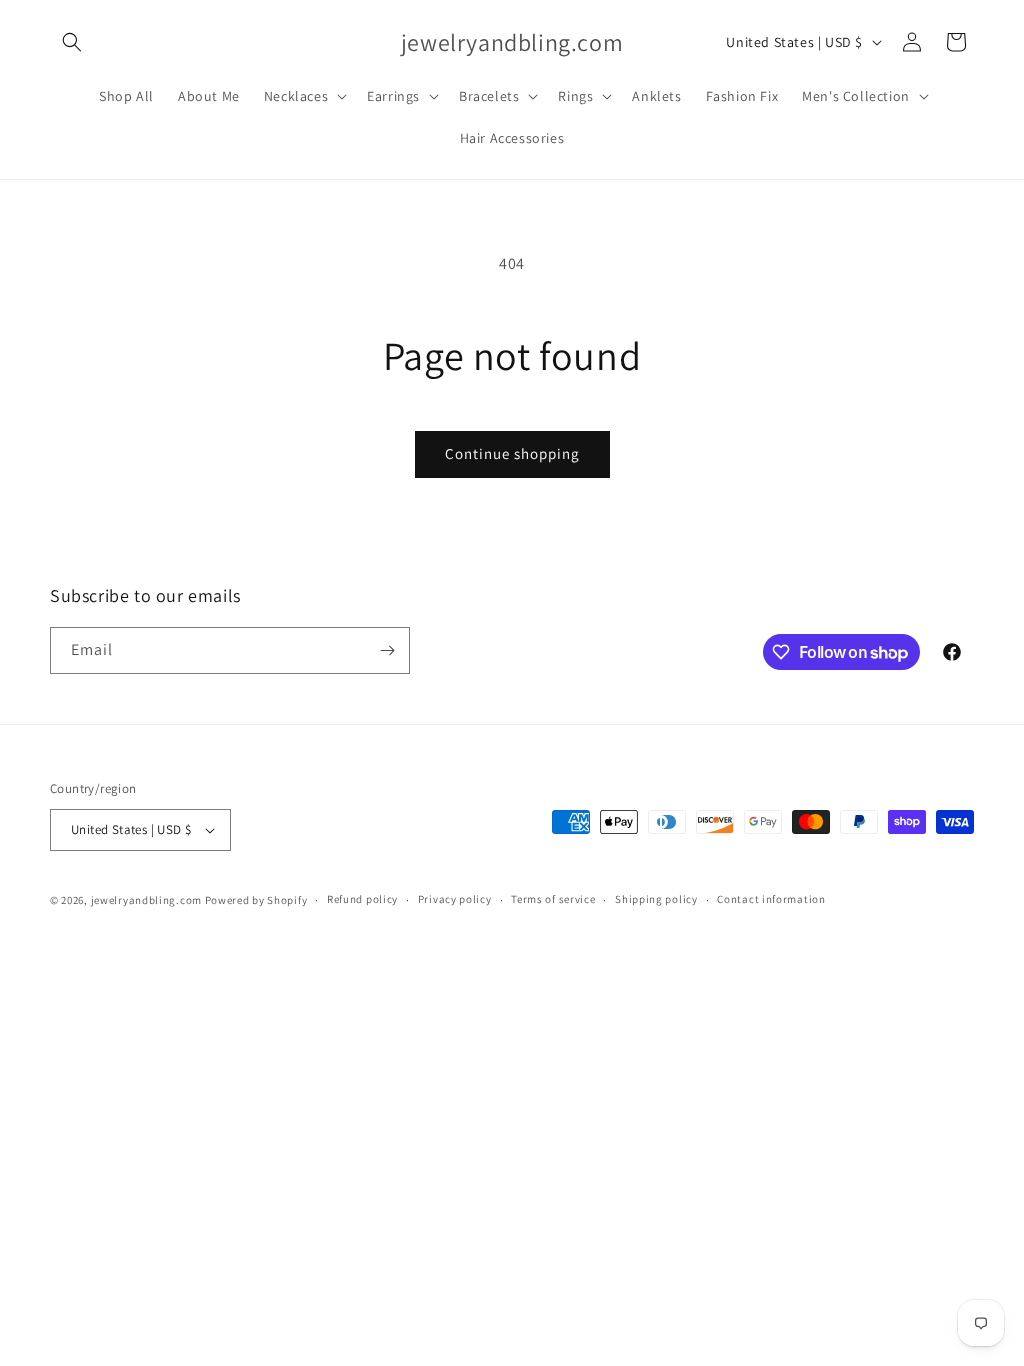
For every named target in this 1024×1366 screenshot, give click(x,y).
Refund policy (362, 899)
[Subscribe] (387, 650)
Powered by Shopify (256, 900)
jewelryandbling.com (146, 900)
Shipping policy (656, 899)
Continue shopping (512, 453)
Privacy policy (455, 899)
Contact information (771, 899)
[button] (72, 42)
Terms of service (553, 899)
